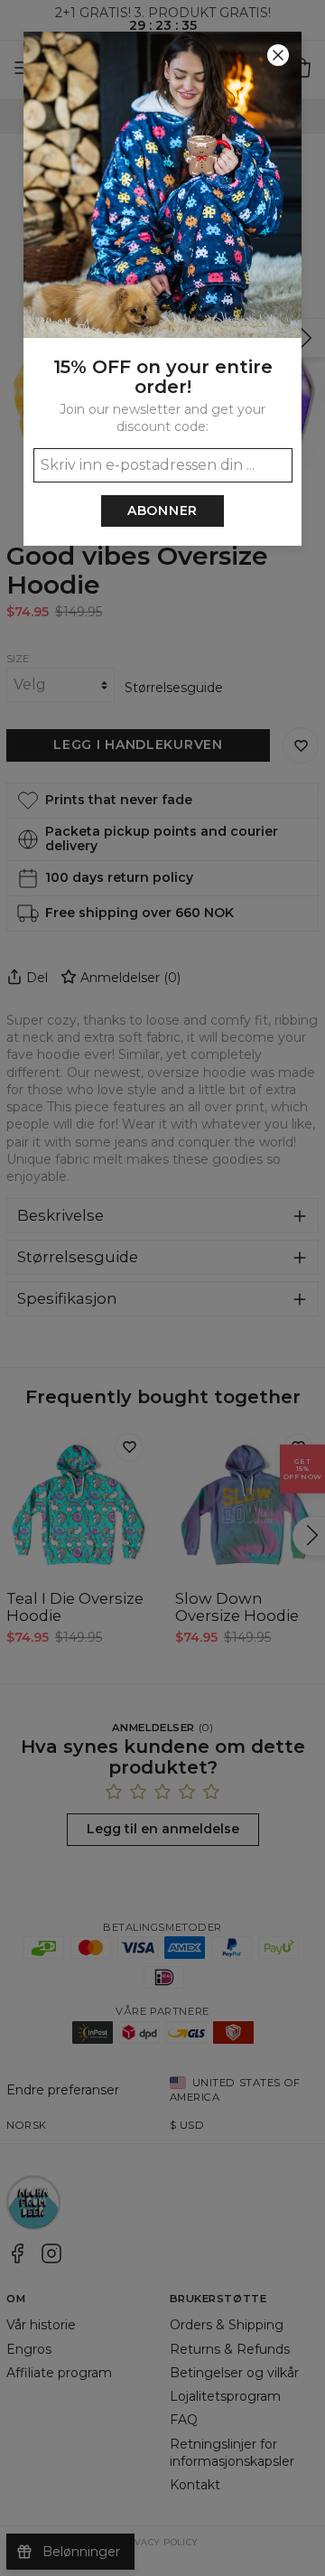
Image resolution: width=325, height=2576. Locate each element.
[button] (162, 1288)
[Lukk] (278, 55)
